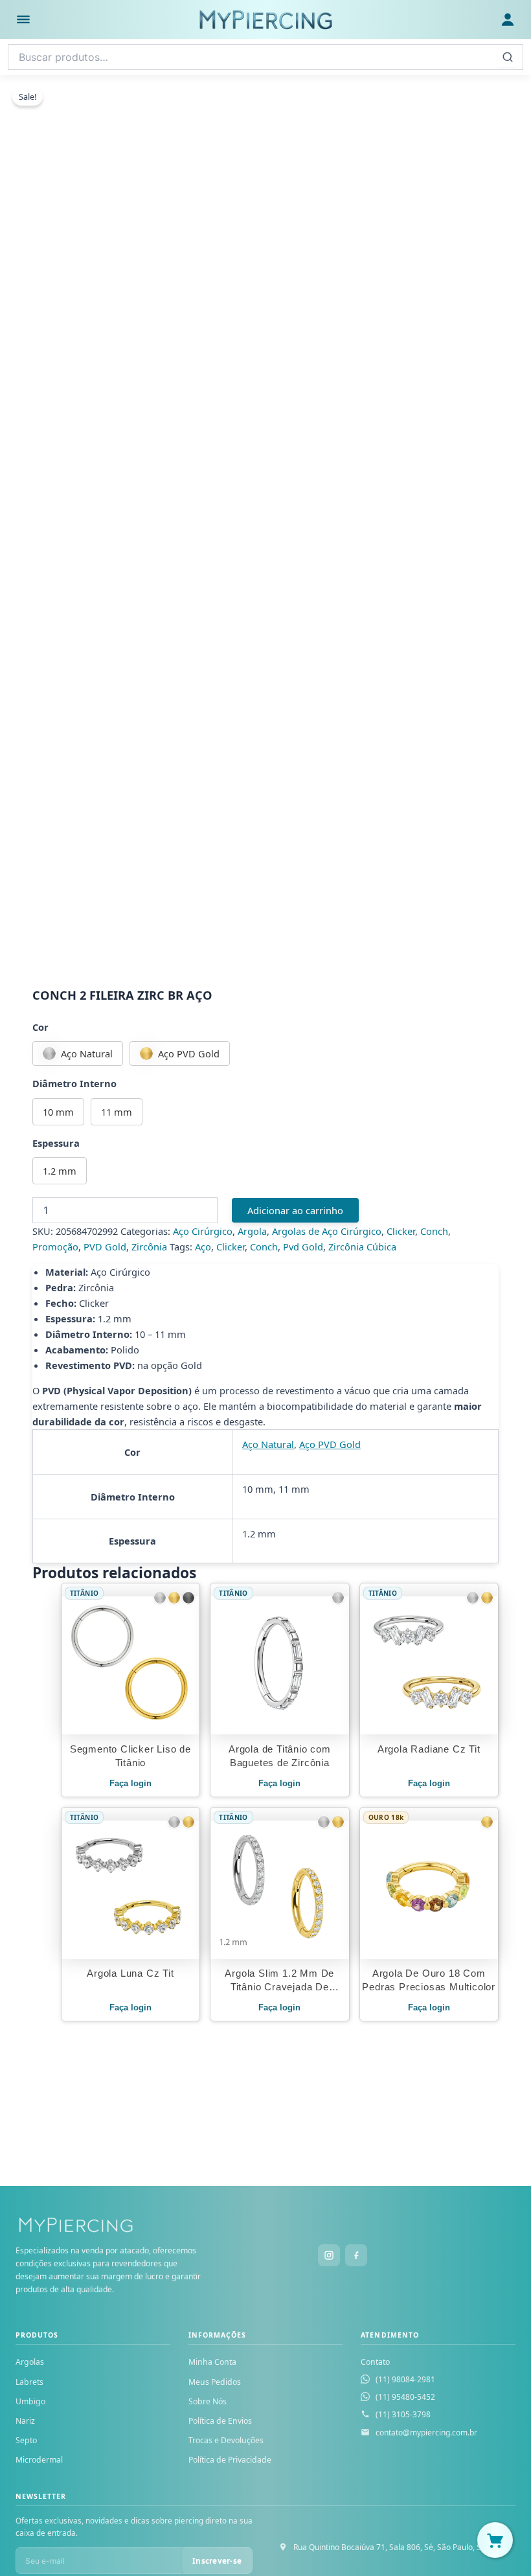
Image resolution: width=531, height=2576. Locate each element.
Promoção (55, 1247)
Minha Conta (212, 2362)
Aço (203, 1247)
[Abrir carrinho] (495, 2540)
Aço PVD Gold (330, 1444)
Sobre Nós (208, 2401)
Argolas (30, 2362)
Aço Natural (268, 1444)
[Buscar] (508, 57)
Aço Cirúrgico (203, 1231)
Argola (252, 1231)
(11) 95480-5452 (405, 2397)
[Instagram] (329, 2255)
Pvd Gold (303, 1247)
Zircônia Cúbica (362, 1247)
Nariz (25, 2421)
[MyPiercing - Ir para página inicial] (265, 19)
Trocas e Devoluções (226, 2440)
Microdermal (39, 2460)
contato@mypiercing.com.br (426, 2432)
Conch (434, 1231)
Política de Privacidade (230, 2460)
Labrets (29, 2382)
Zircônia (149, 1247)
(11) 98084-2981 (405, 2379)
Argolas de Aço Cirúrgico (327, 1231)
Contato (375, 2362)
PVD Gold (105, 1247)
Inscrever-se (217, 2561)
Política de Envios (220, 2421)
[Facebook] (356, 2255)
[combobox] (265, 57)
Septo (26, 2440)
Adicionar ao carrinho (295, 1210)
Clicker (401, 1231)
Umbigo (30, 2401)
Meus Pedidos (215, 2382)
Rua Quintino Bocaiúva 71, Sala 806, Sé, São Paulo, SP (390, 2547)
